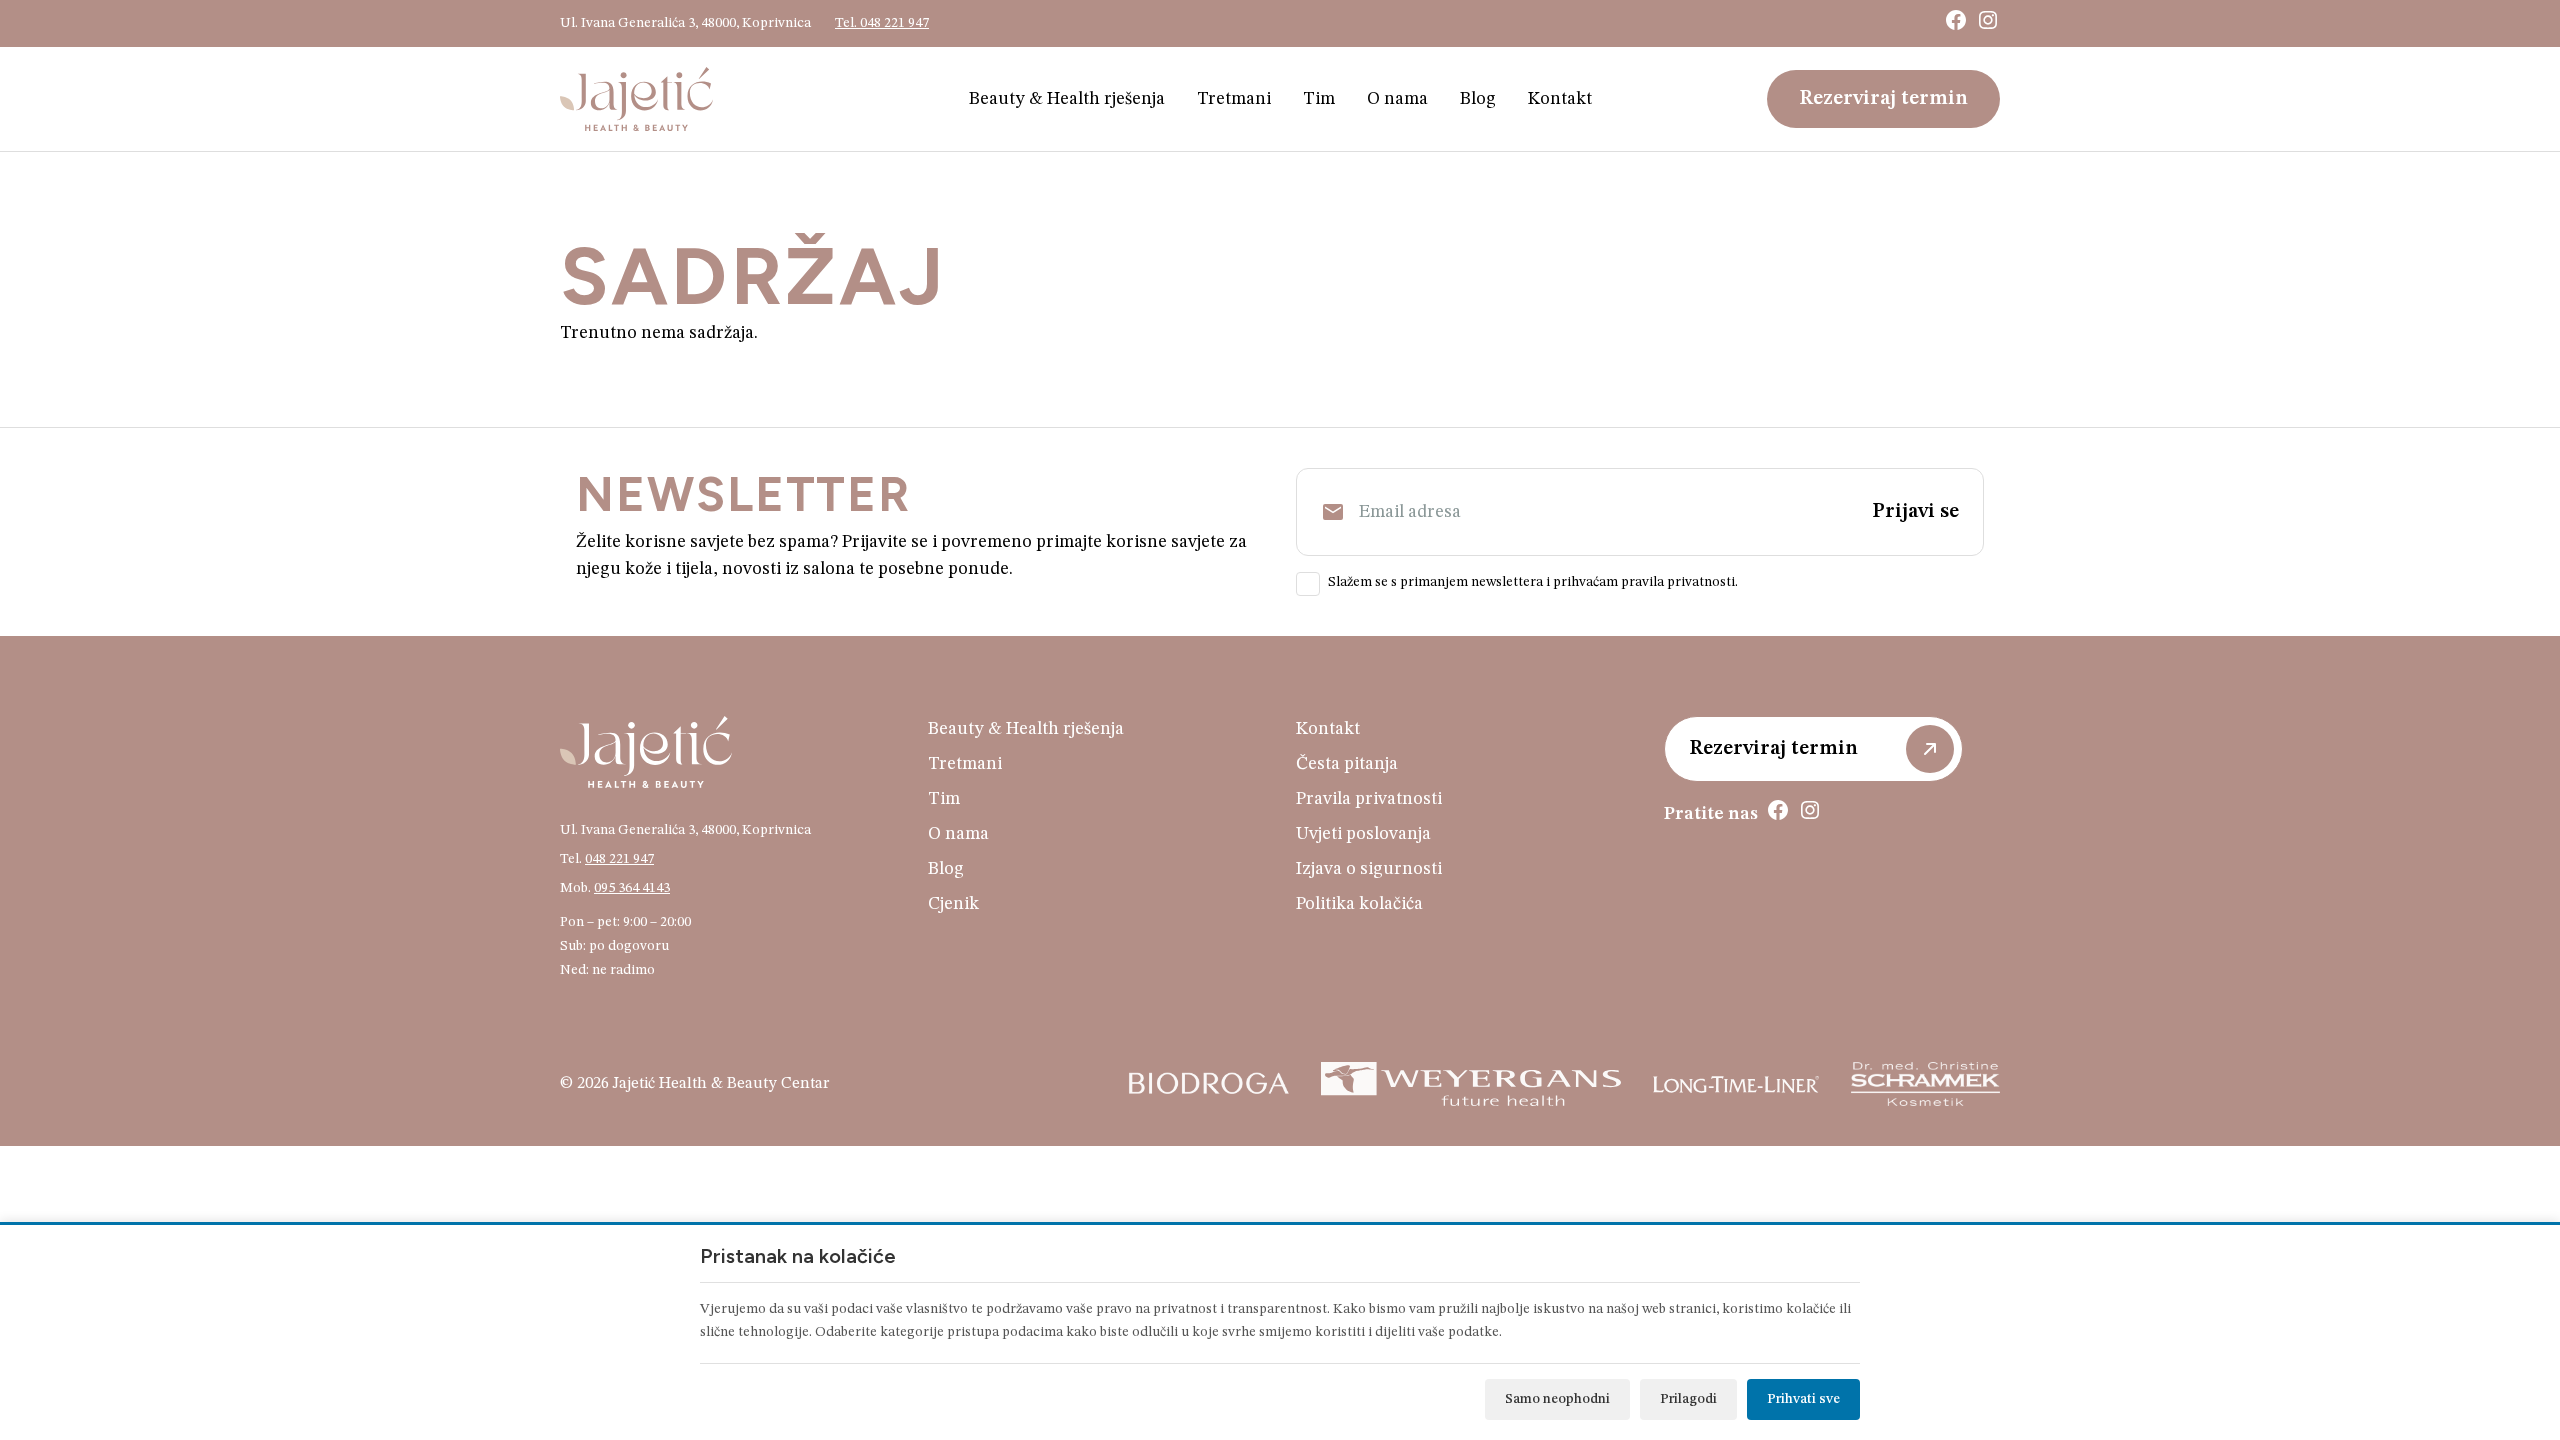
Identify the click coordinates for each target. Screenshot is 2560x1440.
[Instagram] (1988, 20)
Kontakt (1560, 99)
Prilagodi (1688, 1399)
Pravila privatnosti (1369, 799)
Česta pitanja (1347, 764)
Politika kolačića (1359, 904)
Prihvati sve (1803, 1399)
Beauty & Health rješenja (1067, 99)
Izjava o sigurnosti (1369, 869)
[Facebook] (1956, 20)
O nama (1397, 99)
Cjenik (953, 904)
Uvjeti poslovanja (1363, 834)
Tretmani (1234, 99)
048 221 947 (619, 859)
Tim (1319, 99)
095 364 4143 (632, 888)
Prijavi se (1915, 512)
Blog (1478, 99)
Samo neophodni (1557, 1399)
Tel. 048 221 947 (882, 23)
